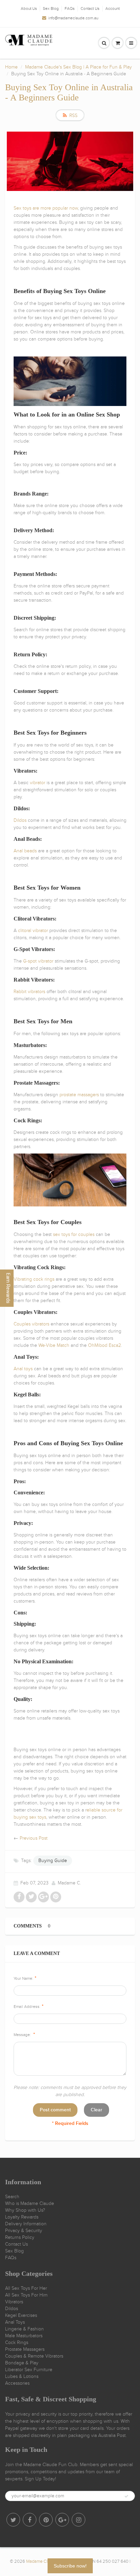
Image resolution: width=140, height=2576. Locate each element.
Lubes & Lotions (22, 2376)
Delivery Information (26, 2224)
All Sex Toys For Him (26, 2295)
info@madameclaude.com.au (73, 18)
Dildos (12, 2309)
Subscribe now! (70, 2566)
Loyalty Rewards (22, 2217)
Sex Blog (51, 8)
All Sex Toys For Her (26, 2288)
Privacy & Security (24, 2231)
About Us (29, 8)
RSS (73, 115)
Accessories (17, 2383)
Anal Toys (15, 2322)
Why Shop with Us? (25, 2210)
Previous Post (34, 1838)
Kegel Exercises (21, 2315)
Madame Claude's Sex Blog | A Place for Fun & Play (78, 67)
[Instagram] (78, 2520)
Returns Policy (20, 2237)
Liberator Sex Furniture (29, 2370)
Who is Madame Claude (30, 2203)
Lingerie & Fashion (24, 2329)
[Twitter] (13, 2520)
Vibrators (14, 2302)
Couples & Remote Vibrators (34, 2356)
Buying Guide (53, 1861)
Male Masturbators (24, 2336)
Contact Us (90, 8)
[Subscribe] (126, 2496)
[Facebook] (30, 2520)
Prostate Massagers (25, 2349)
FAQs (70, 8)
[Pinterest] (46, 2520)
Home (11, 67)
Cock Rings (17, 2342)
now (74, 208)
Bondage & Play (22, 2363)
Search (12, 2197)
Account (112, 8)
